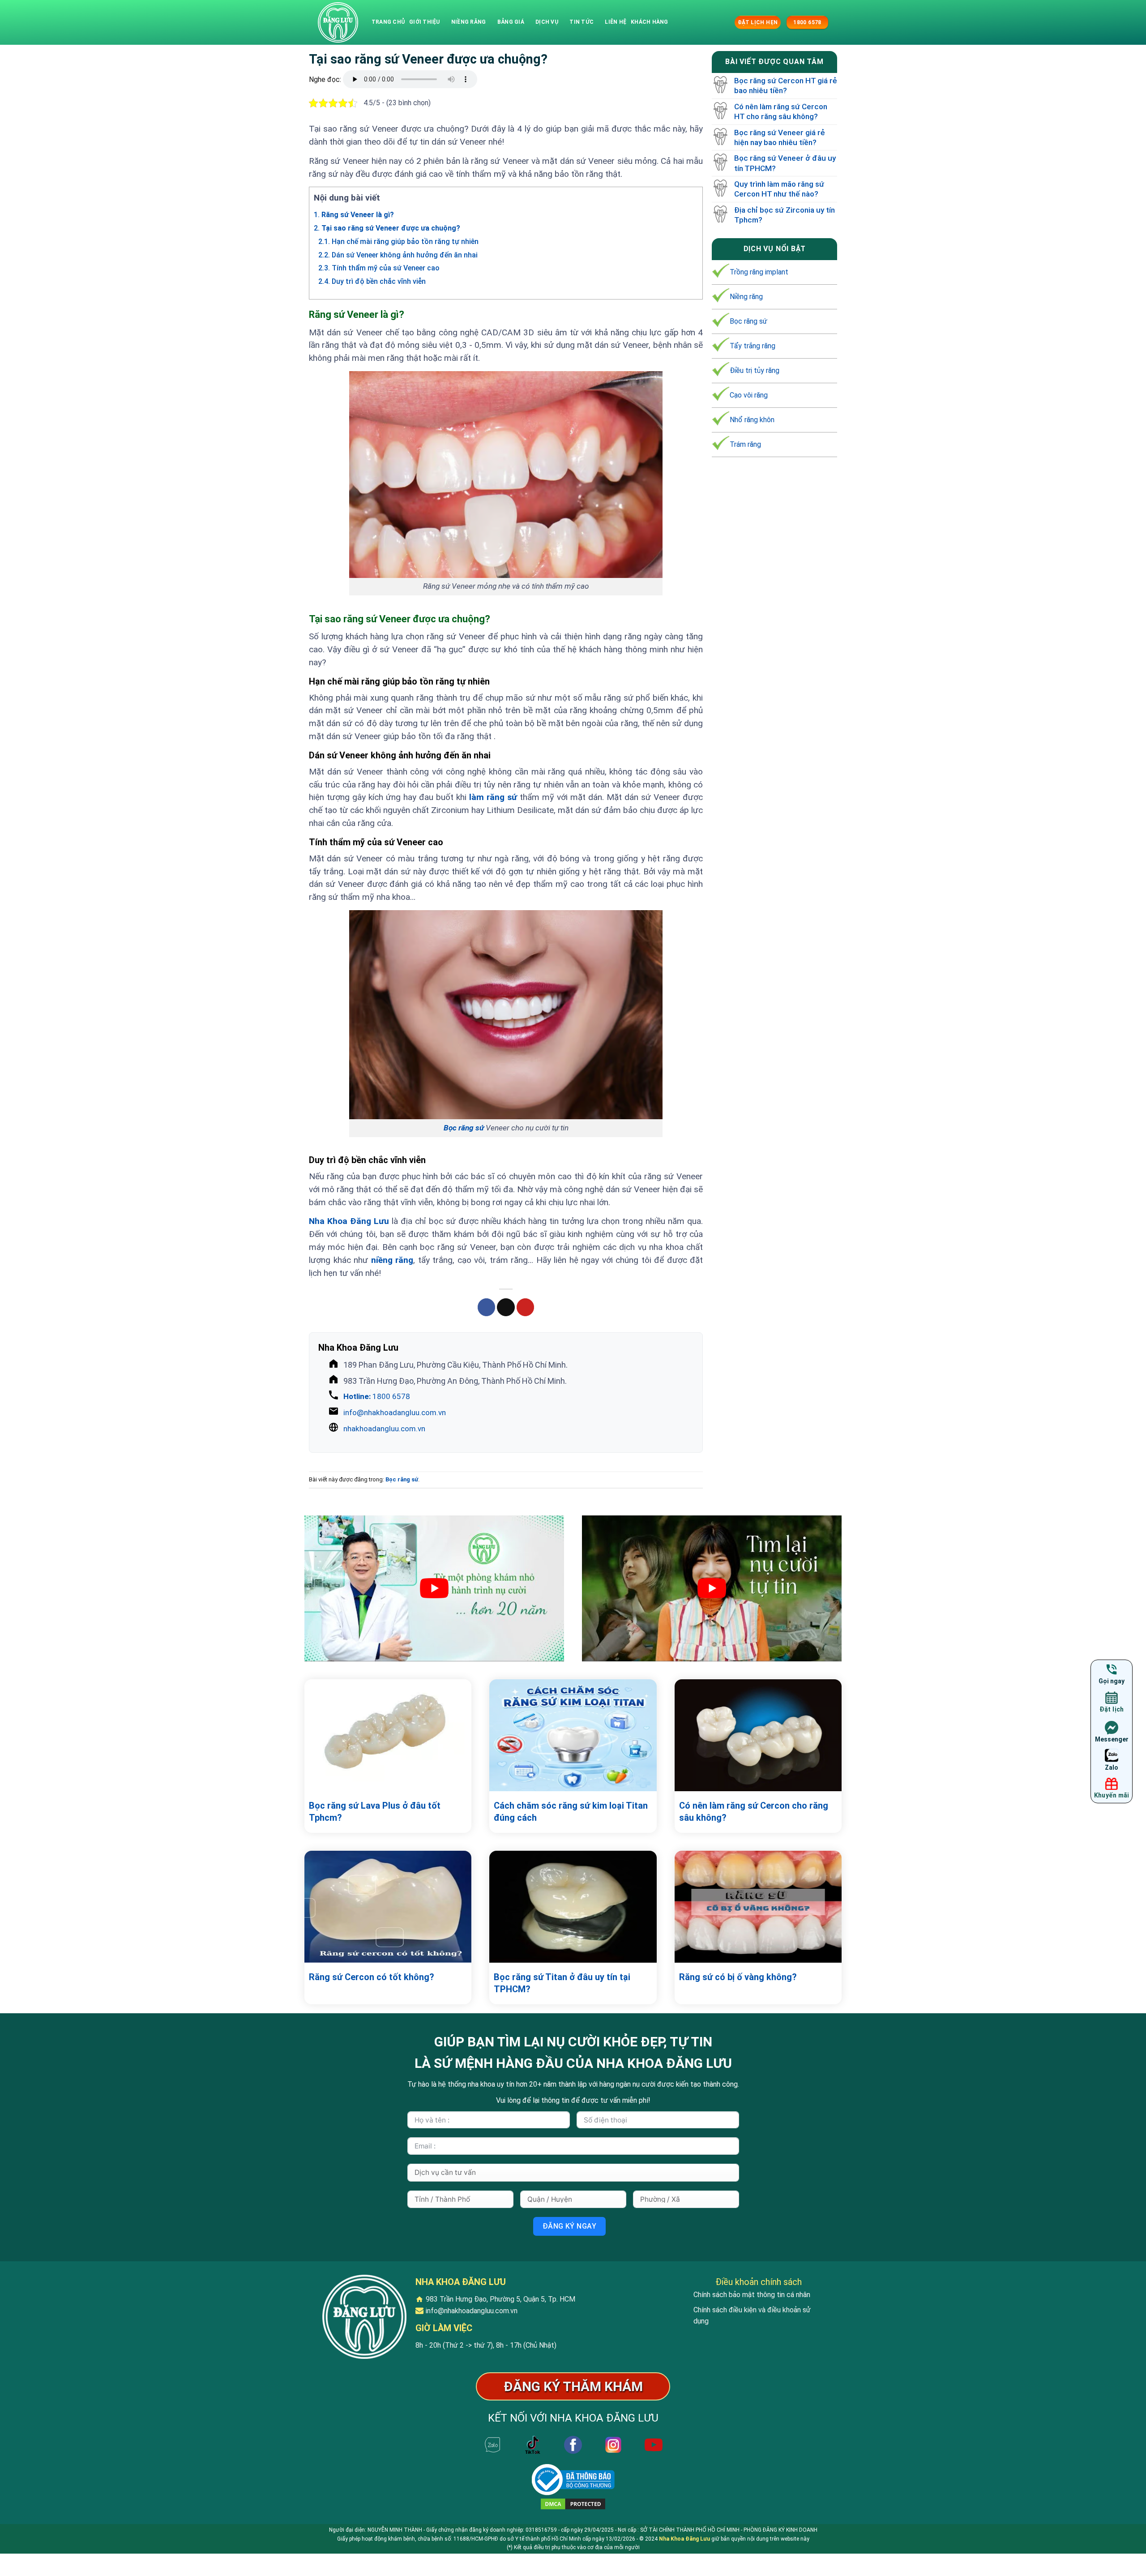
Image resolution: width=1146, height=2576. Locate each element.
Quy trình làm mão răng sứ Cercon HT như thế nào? (779, 189)
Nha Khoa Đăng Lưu (684, 2539)
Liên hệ (616, 22)
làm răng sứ (493, 797)
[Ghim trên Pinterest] (526, 1307)
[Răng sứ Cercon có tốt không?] (388, 1907)
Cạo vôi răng (749, 395)
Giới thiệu (424, 22)
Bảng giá (511, 22)
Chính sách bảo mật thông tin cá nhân (752, 2295)
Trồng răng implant (759, 272)
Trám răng (745, 444)
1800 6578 (377, 1396)
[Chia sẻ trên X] (506, 1307)
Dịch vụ (547, 22)
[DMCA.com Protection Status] (573, 2504)
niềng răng (392, 1260)
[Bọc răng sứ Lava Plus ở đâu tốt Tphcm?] (388, 1735)
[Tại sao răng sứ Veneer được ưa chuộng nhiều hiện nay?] (338, 22)
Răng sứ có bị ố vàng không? (738, 1977)
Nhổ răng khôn (752, 420)
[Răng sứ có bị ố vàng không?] (758, 1907)
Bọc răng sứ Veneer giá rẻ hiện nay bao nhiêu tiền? (780, 137)
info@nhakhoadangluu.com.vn (395, 1412)
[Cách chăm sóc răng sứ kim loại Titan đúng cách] (573, 1735)
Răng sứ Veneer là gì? (354, 215)
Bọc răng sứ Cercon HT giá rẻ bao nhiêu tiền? (786, 86)
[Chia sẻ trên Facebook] (487, 1307)
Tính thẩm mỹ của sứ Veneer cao (379, 268)
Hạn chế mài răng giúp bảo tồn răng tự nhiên (398, 242)
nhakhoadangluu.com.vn (384, 1429)
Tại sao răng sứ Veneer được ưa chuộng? (387, 228)
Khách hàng (649, 22)
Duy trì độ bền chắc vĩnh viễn (372, 281)
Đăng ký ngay (570, 2226)
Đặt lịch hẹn (758, 22)
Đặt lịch (1112, 1709)
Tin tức (582, 22)
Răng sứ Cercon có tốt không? (372, 1977)
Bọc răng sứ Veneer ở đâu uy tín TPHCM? (785, 163)
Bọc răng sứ (464, 1128)
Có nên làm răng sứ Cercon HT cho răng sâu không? (781, 111)
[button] (727, 22)
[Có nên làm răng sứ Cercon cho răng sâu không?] (758, 1735)
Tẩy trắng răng (753, 346)
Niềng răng (468, 22)
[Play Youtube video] (434, 1588)
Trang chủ (388, 22)
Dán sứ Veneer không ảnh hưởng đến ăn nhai (398, 255)
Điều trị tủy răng (755, 370)
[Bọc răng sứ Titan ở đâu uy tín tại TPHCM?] (573, 1907)
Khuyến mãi (1112, 1795)
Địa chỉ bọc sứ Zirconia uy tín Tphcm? (785, 214)
